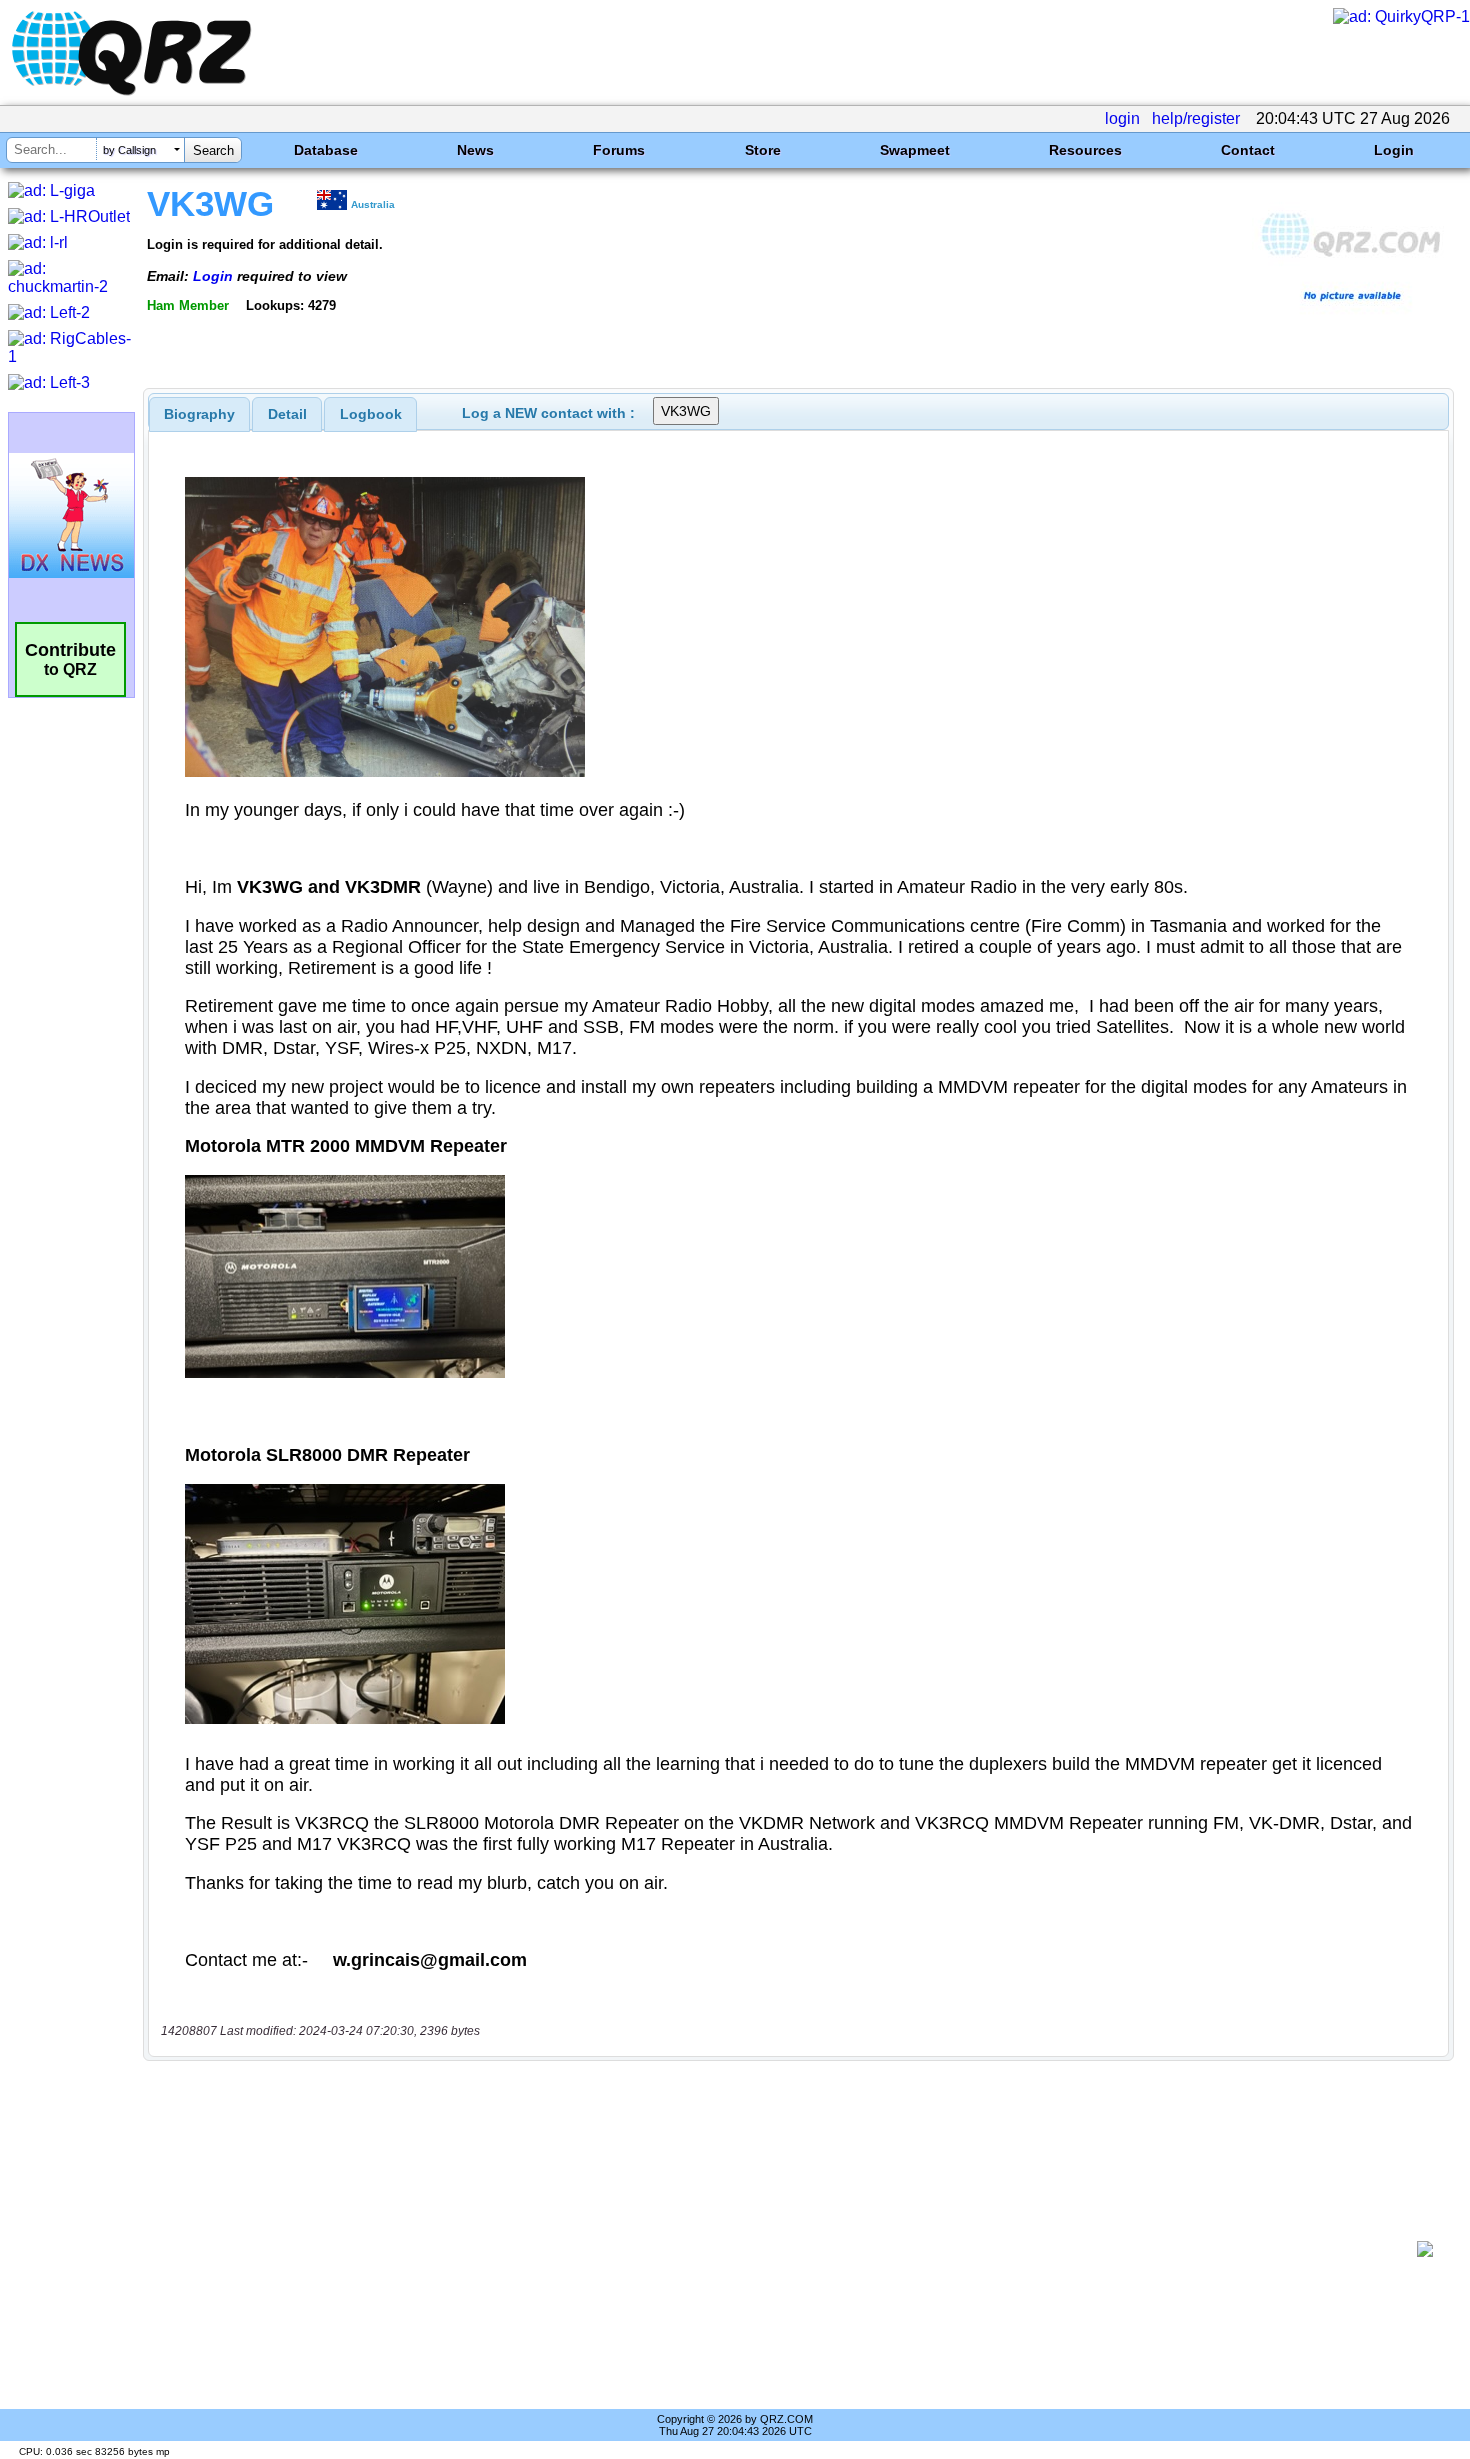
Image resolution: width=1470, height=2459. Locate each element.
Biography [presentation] (199, 414)
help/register (1196, 118)
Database (326, 150)
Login (1394, 150)
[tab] (199, 414)
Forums (619, 150)
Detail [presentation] (287, 414)
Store (763, 150)
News (475, 150)
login (1122, 118)
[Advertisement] (785, 2249)
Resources (1085, 150)
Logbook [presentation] (371, 414)
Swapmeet (915, 150)
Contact (1248, 150)
